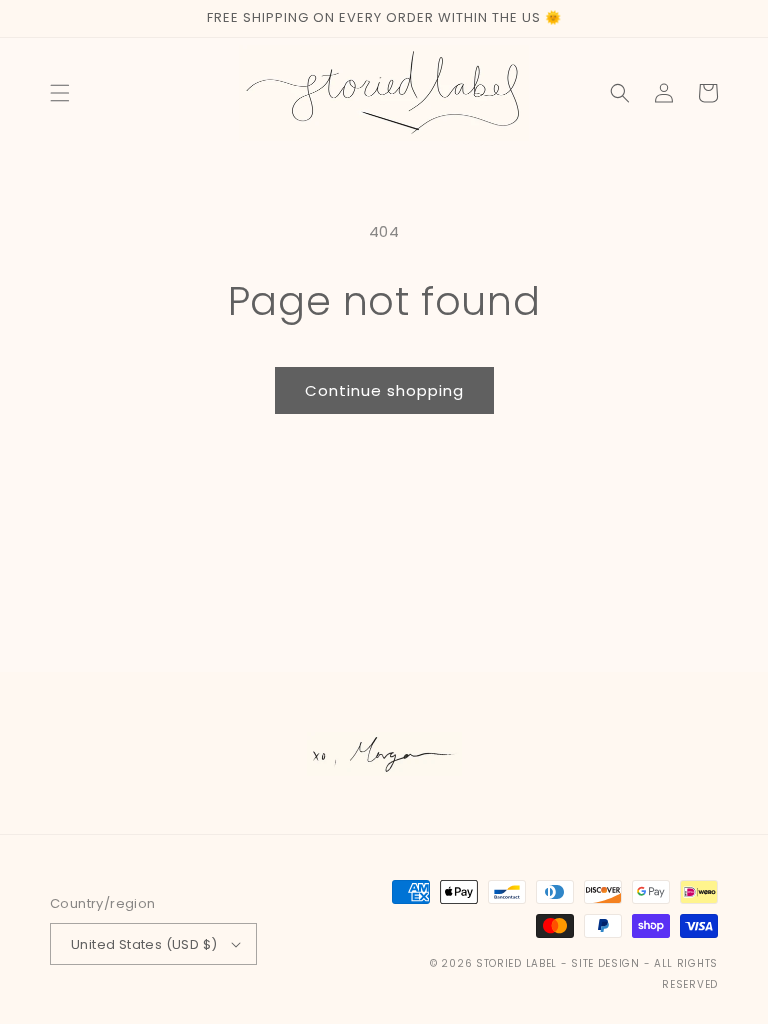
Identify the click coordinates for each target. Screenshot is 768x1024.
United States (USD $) (144, 944)
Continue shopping (384, 390)
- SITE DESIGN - (607, 963)
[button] (60, 93)
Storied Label (516, 963)
